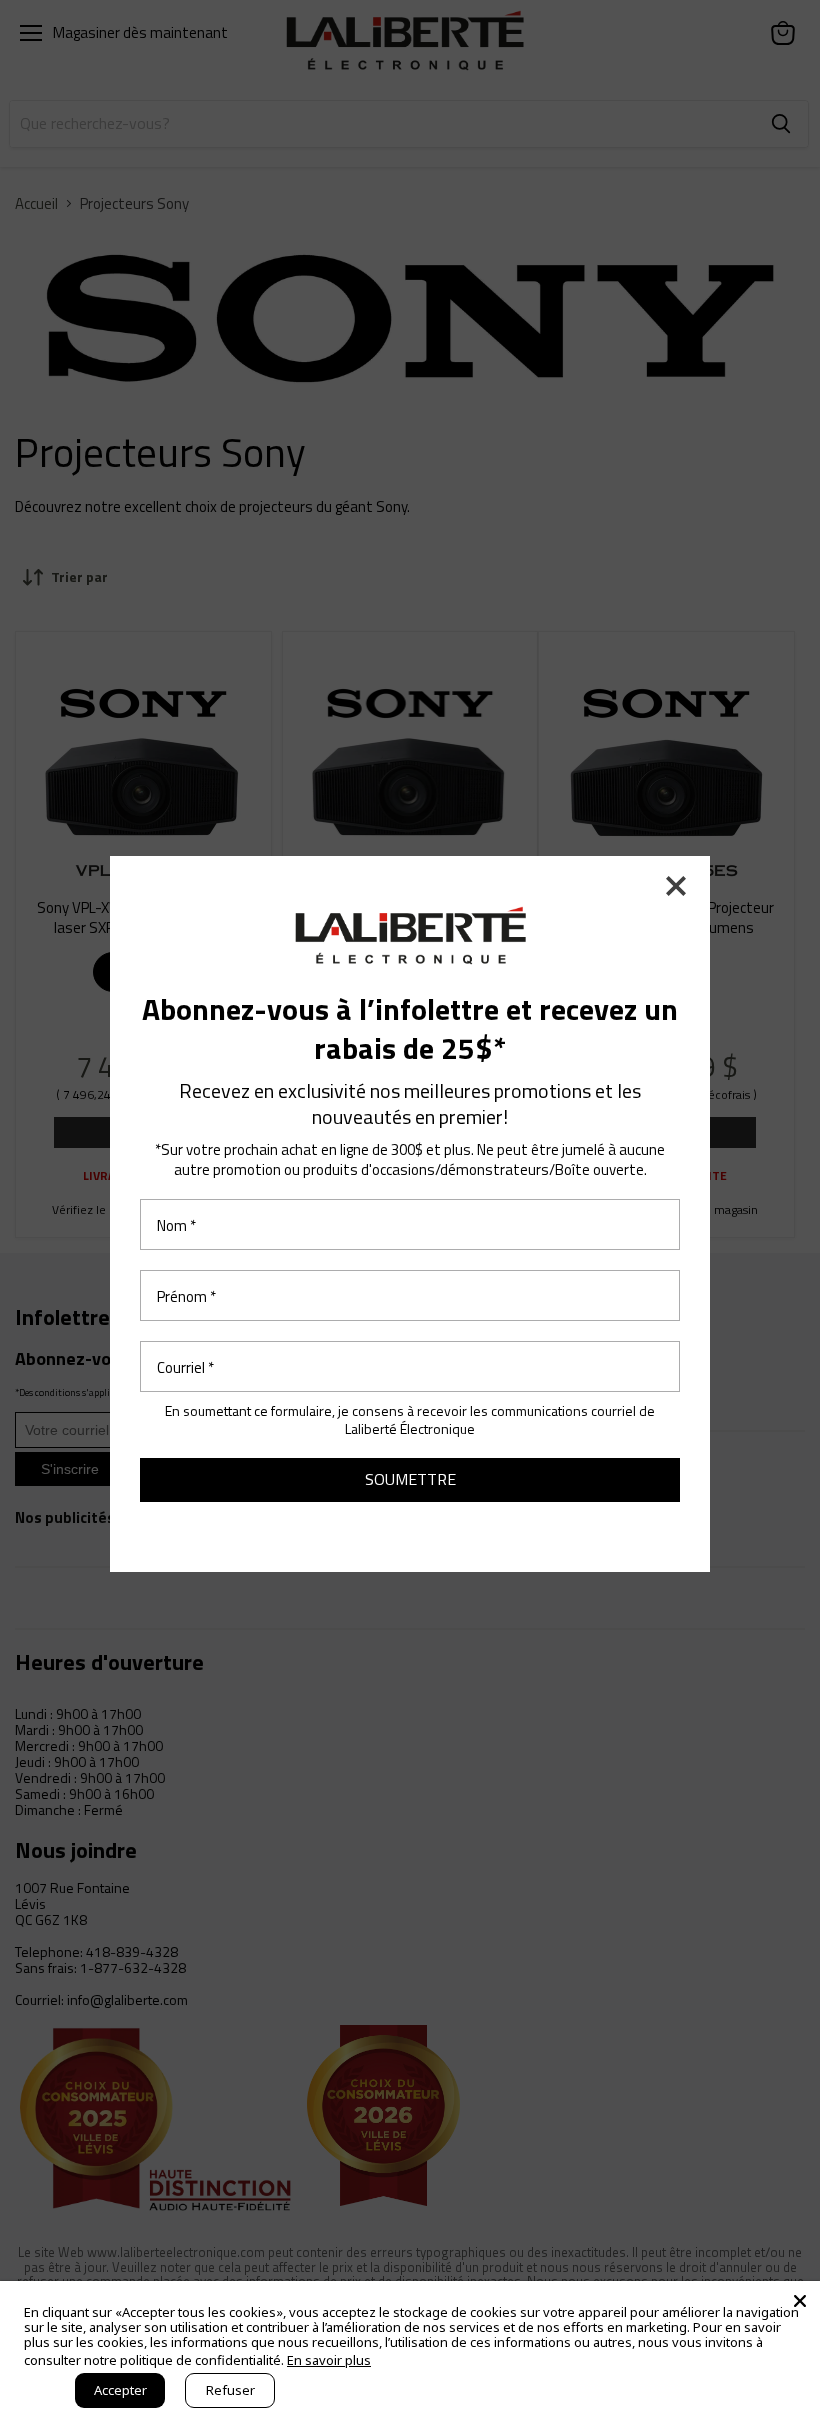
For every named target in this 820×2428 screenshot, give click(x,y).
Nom (176, 1224)
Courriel (185, 1366)
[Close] (800, 2301)
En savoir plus (329, 2360)
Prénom (186, 1295)
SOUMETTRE (410, 1479)
